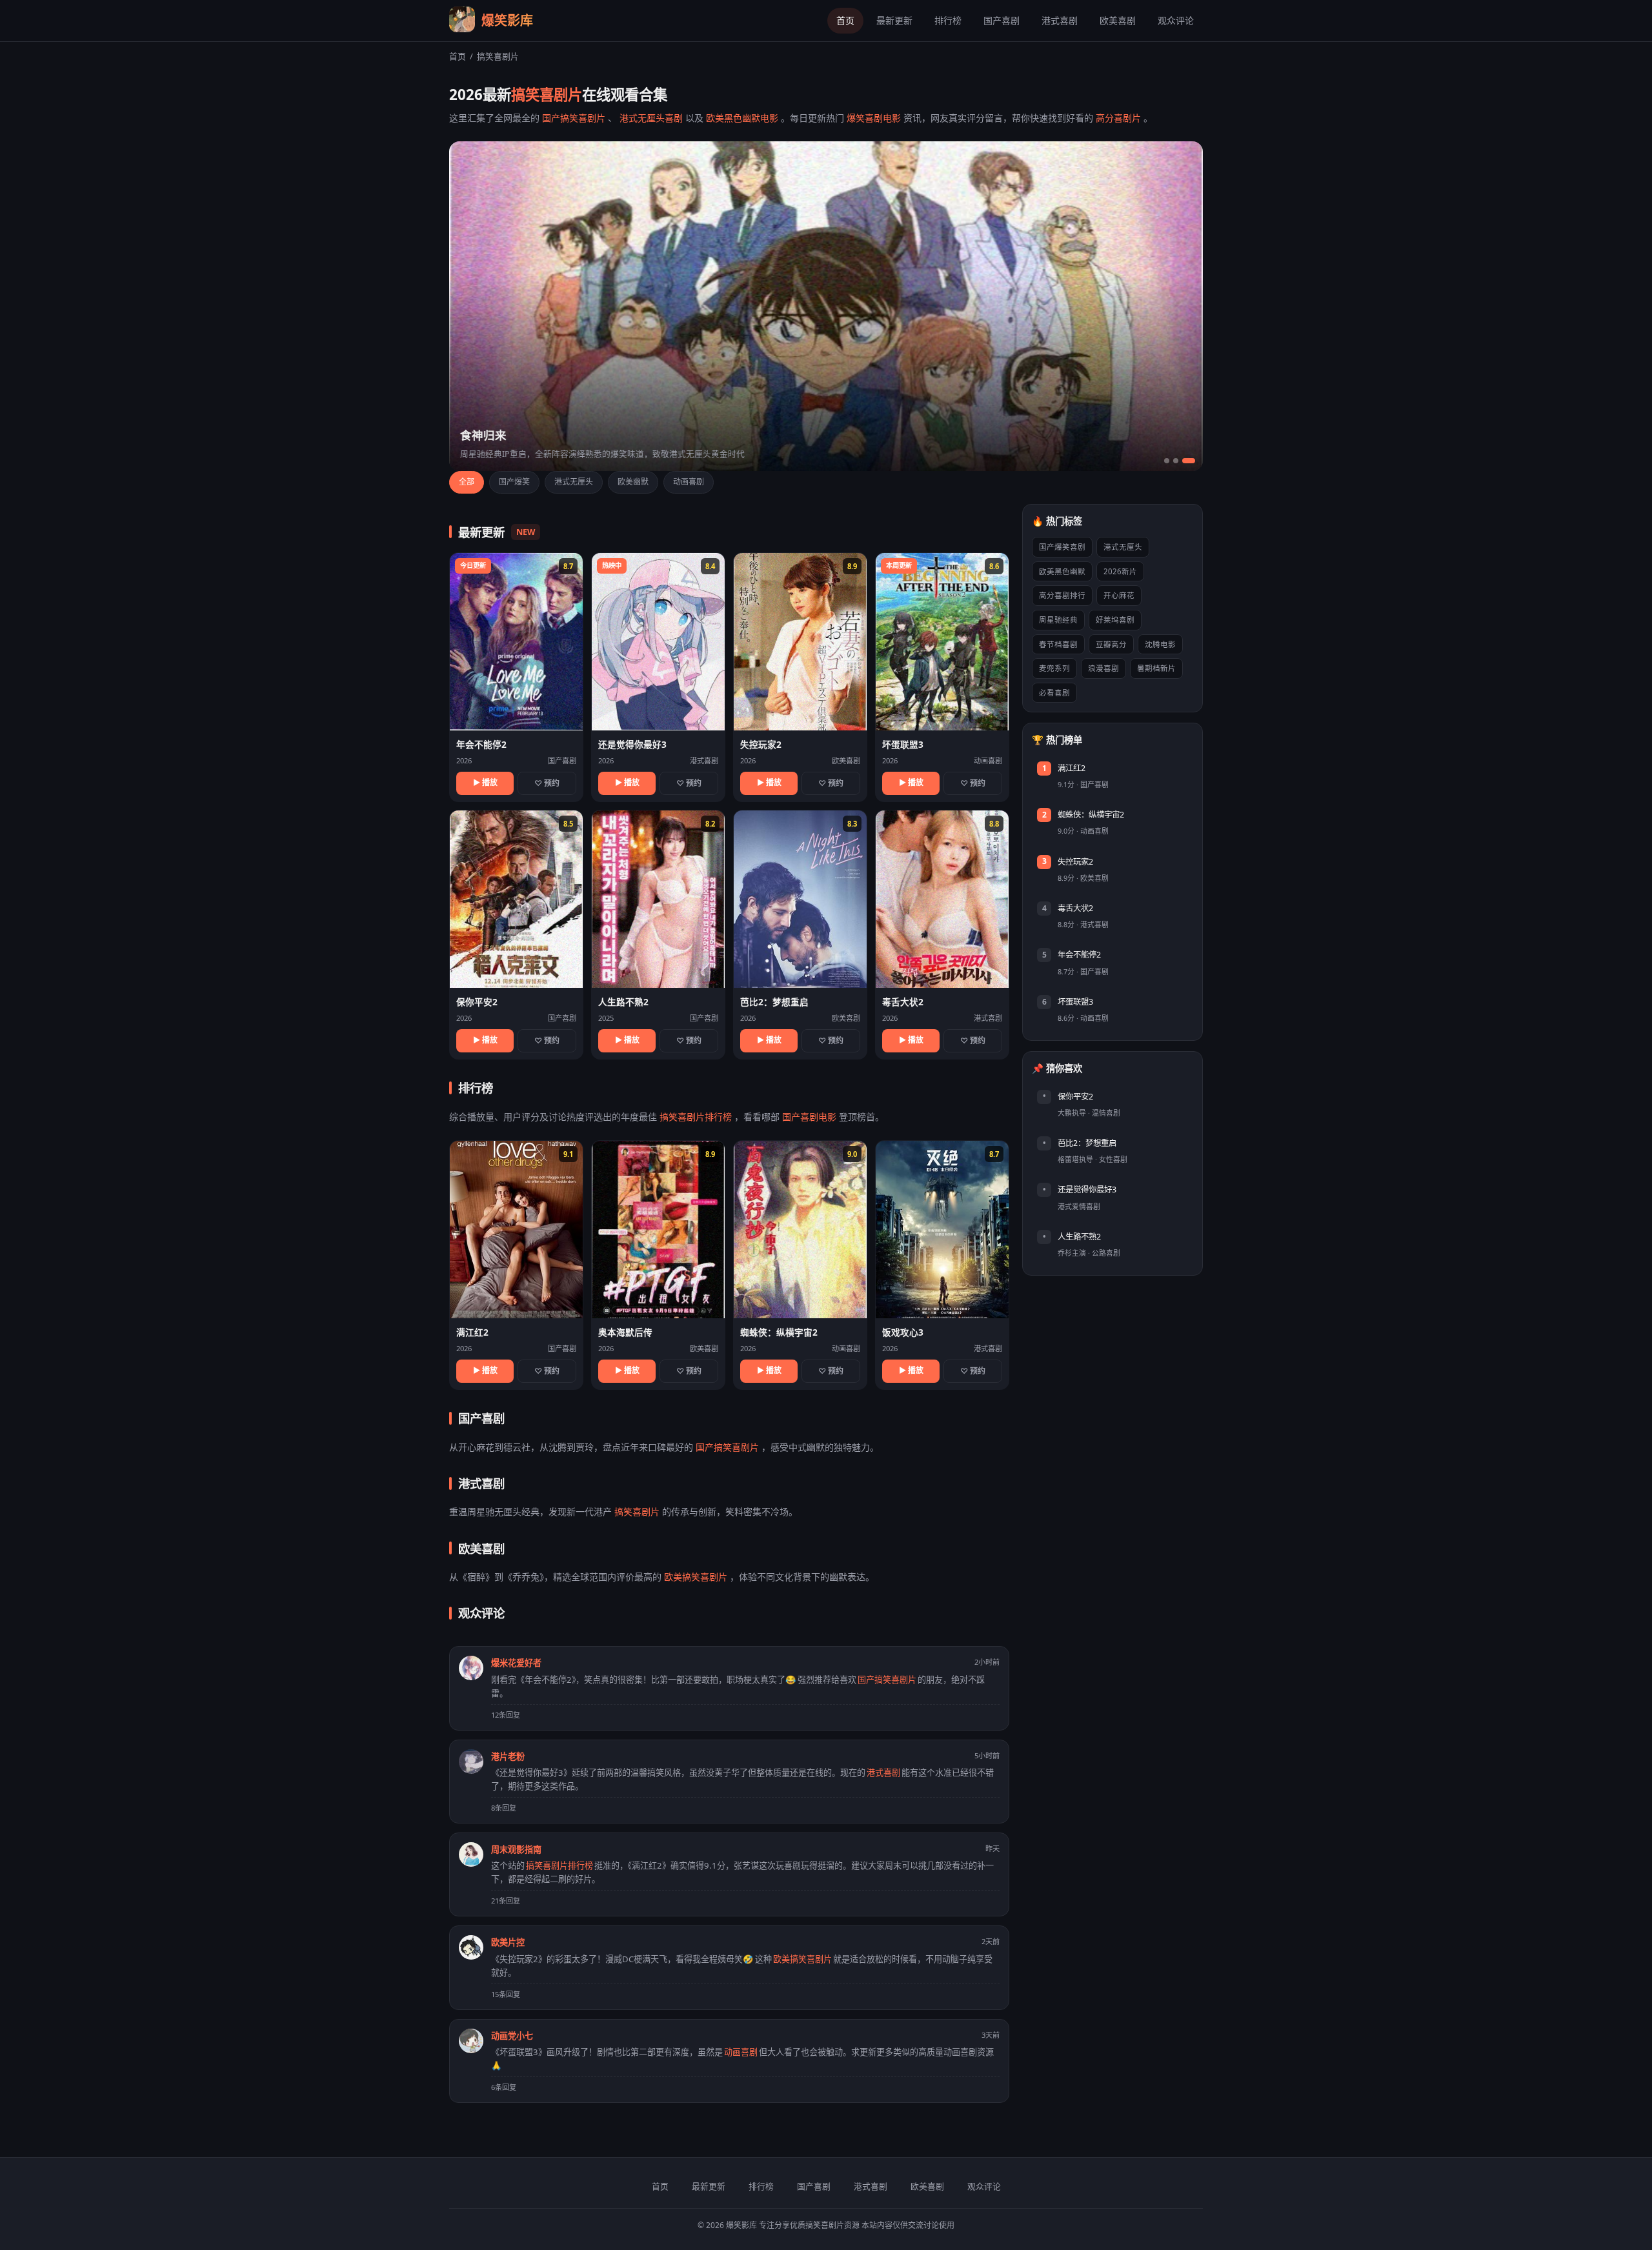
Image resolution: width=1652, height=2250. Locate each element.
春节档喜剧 (1058, 644)
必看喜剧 (1054, 693)
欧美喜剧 (1118, 20)
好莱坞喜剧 (1115, 620)
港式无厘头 (574, 482)
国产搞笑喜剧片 (574, 118)
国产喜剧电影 (809, 1117)
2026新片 (1120, 571)
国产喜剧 (1002, 20)
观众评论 (1176, 20)
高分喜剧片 (1118, 118)
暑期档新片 (1156, 668)
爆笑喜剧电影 (874, 118)
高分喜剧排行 (1062, 595)
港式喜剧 (1060, 20)
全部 (467, 482)
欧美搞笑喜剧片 (696, 1577)
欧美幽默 (633, 482)
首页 (845, 20)
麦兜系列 (1054, 668)
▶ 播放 (485, 782)
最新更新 (894, 20)
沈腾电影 (1160, 644)
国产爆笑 (514, 482)
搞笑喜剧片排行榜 (696, 1117)
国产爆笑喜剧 (1062, 547)
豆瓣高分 (1111, 644)
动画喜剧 (689, 482)
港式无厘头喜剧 (651, 118)
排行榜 (948, 20)
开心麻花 (1119, 595)
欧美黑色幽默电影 (742, 118)
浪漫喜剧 (1103, 668)
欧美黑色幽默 (1062, 571)
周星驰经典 (1058, 620)
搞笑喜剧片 (637, 1512)
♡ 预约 (547, 783)
